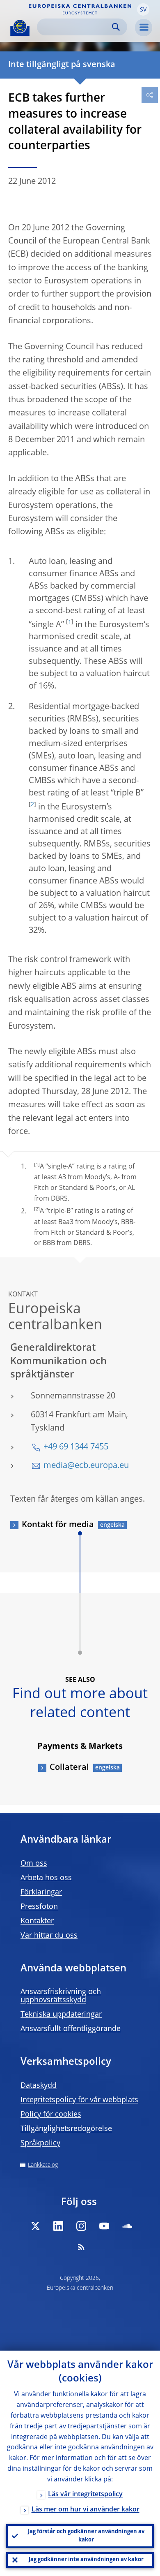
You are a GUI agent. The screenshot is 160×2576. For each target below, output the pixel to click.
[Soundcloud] (127, 2226)
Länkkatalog (43, 2165)
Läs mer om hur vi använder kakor (86, 2510)
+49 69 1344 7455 (76, 1447)
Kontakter (37, 1921)
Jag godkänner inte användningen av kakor (86, 2560)
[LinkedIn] (58, 2226)
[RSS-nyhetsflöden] (81, 2247)
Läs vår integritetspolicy (85, 2495)
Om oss (34, 1864)
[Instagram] (81, 2226)
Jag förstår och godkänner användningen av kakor (86, 2536)
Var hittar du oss (49, 1936)
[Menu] (144, 28)
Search (116, 27)
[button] (143, 9)
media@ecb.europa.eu (86, 1466)
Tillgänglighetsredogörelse (66, 2129)
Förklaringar (41, 1892)
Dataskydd (39, 2086)
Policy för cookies (51, 2115)
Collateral (69, 1768)
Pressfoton (39, 1907)
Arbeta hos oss (46, 1878)
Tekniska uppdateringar (61, 2015)
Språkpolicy (40, 2143)
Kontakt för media (58, 1525)
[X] (35, 2226)
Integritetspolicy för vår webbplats (79, 2100)
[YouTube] (104, 2226)
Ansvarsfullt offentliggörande (71, 2029)
